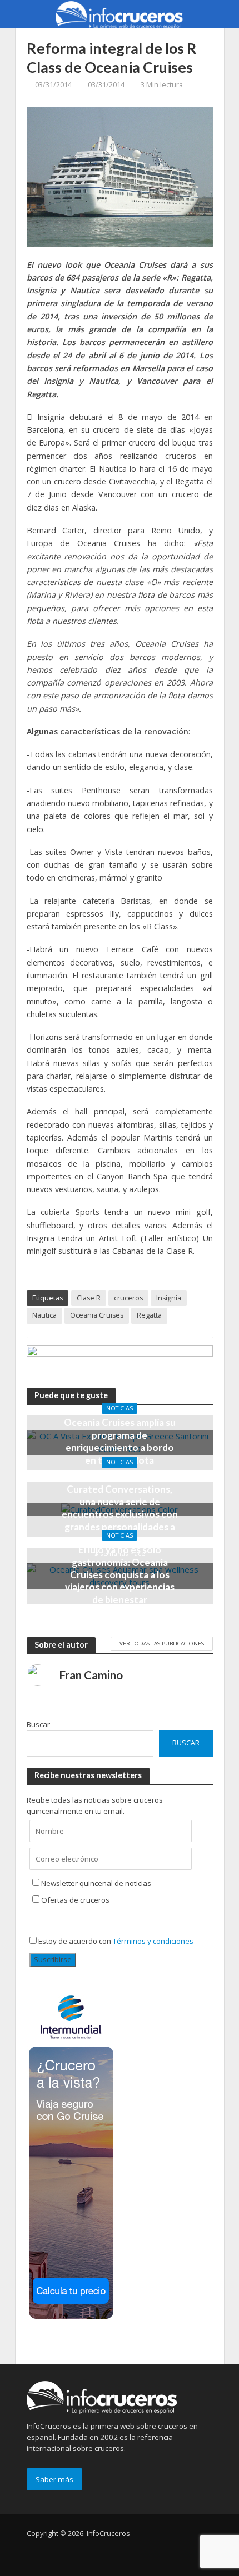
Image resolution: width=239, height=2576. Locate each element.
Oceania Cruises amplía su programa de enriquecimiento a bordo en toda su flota (120, 1441)
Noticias (120, 1408)
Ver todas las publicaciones (162, 1643)
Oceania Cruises (97, 1315)
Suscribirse (53, 1959)
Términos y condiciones (153, 1941)
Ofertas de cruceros (75, 1900)
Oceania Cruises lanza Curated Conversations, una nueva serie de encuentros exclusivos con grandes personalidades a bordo (120, 1508)
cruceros (128, 1298)
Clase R (89, 1298)
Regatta (149, 1315)
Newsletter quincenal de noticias (96, 1883)
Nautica (44, 1315)
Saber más (54, 2479)
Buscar (38, 1724)
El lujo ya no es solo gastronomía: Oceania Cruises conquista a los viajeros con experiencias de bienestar (120, 1575)
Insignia (169, 1298)
